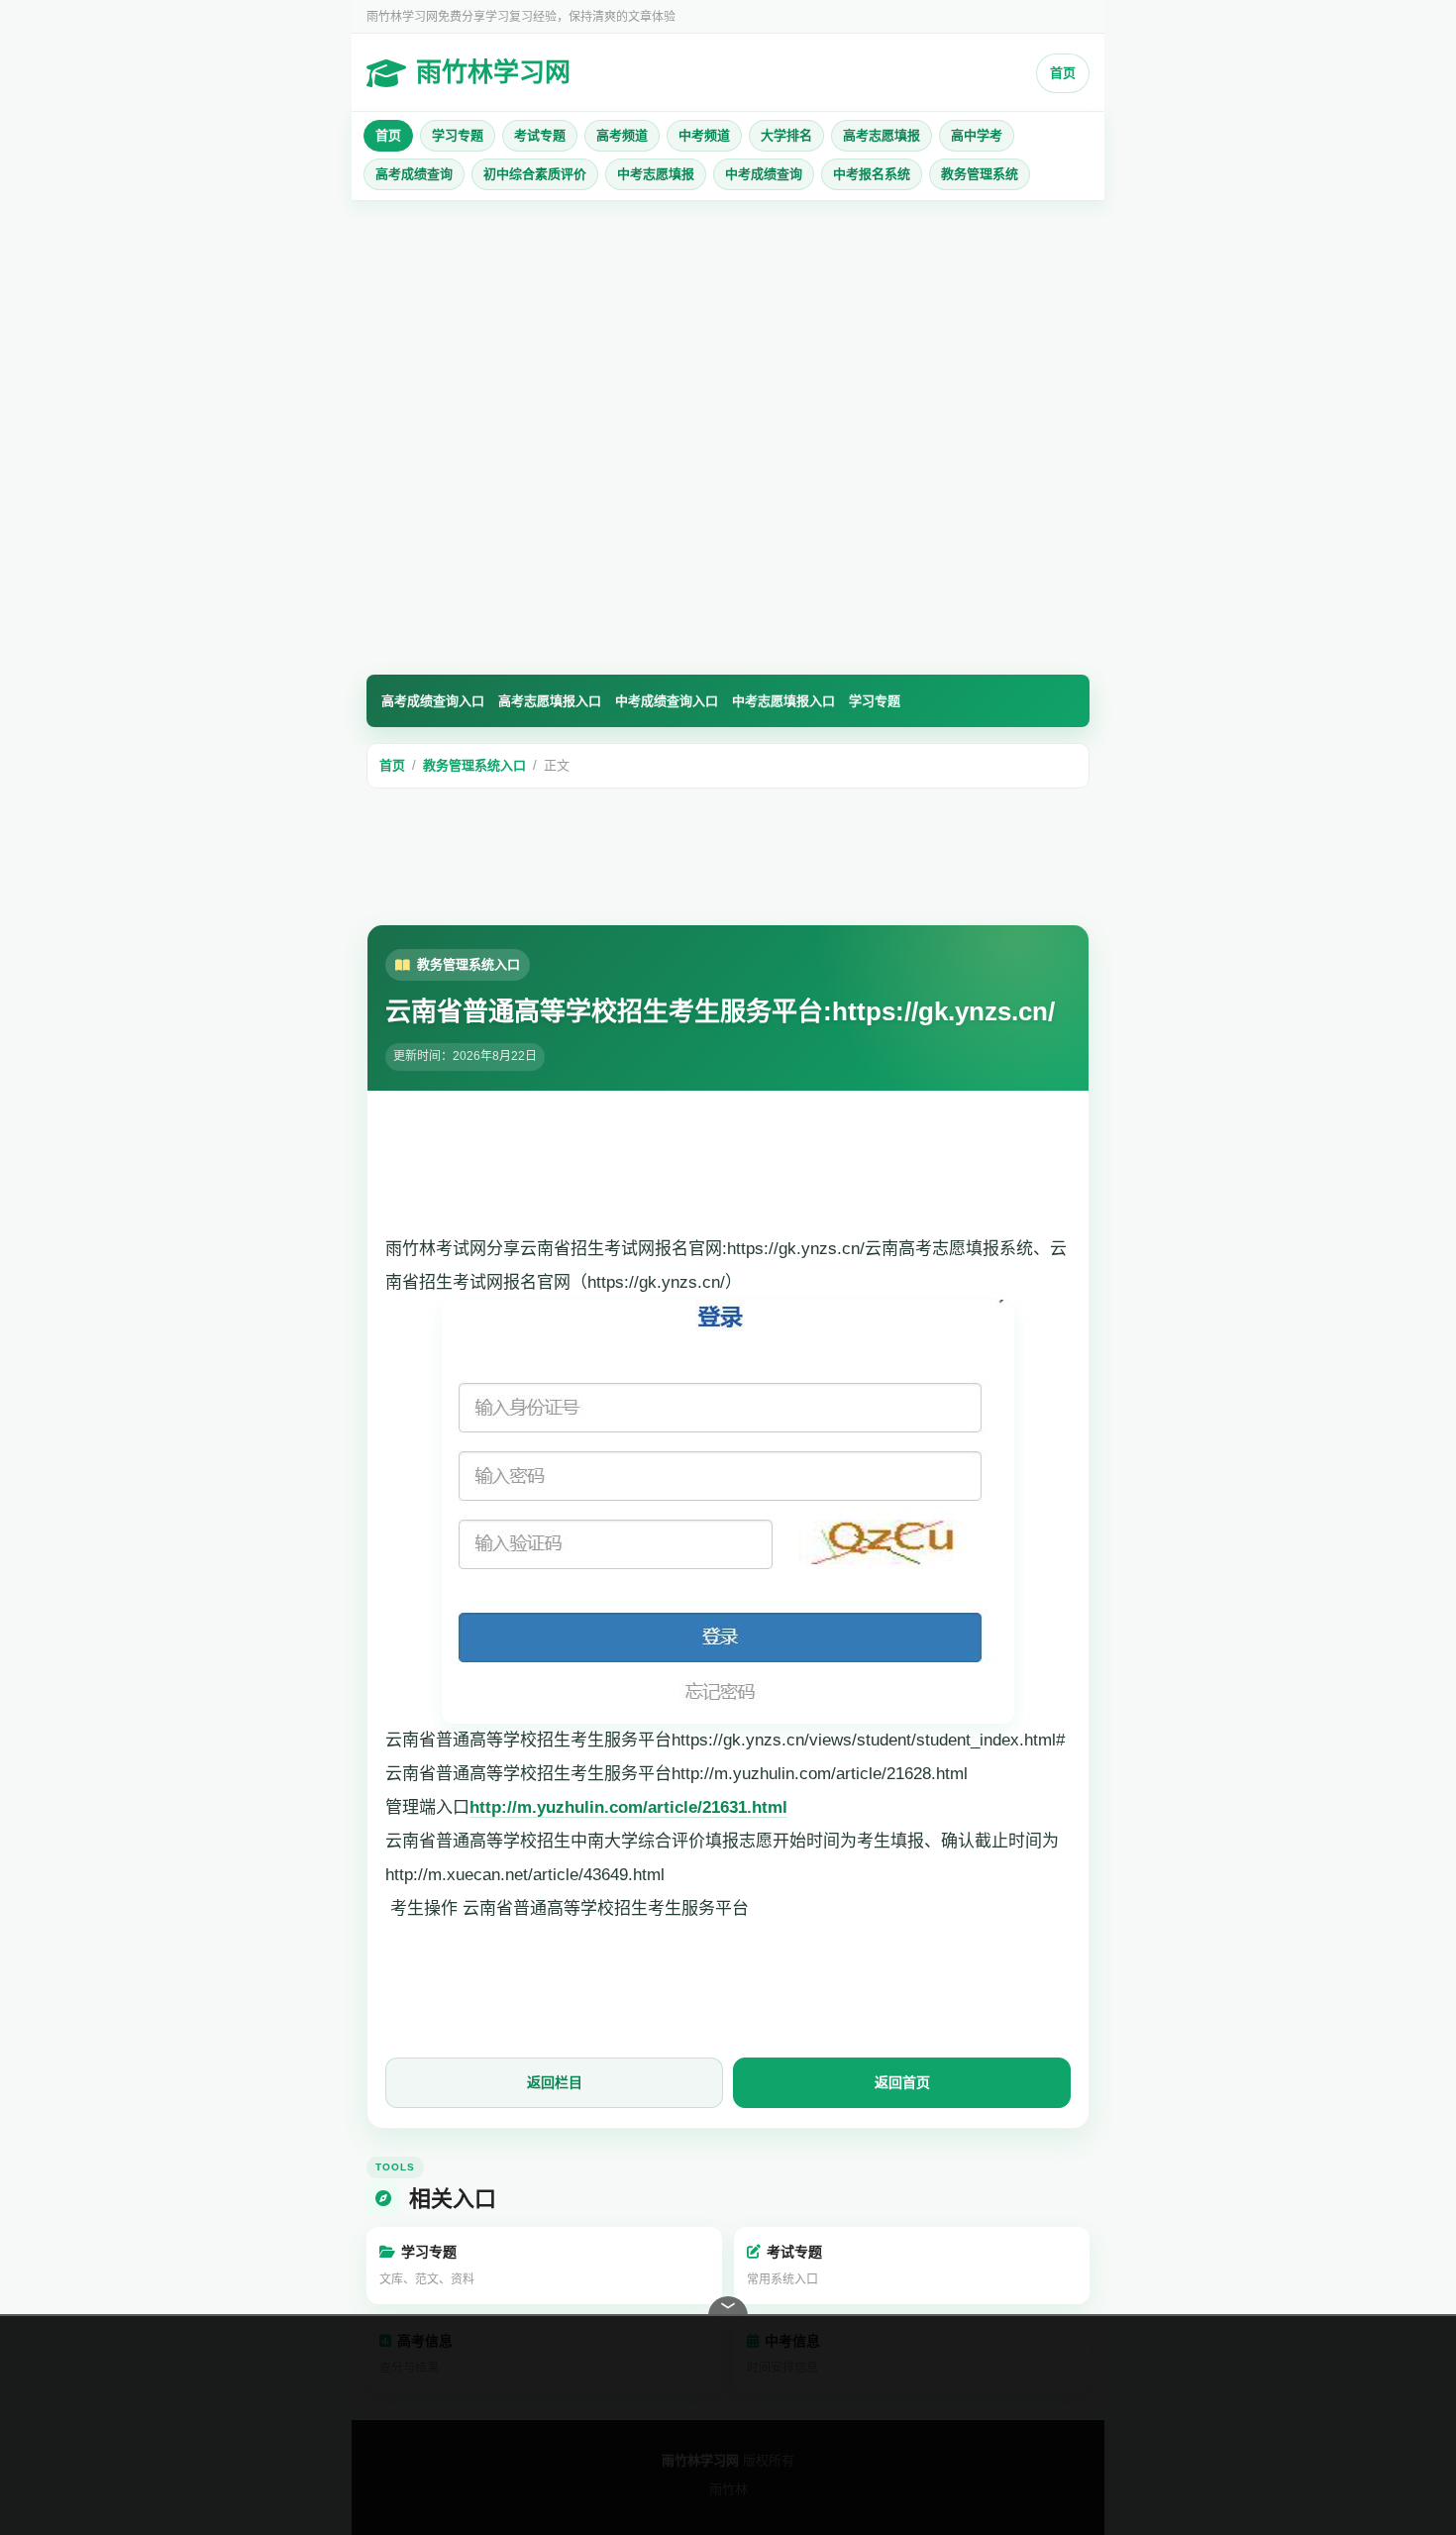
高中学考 (977, 135)
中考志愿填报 (656, 174)
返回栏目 (555, 2082)
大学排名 (786, 135)
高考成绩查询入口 (433, 701)
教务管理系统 (980, 174)
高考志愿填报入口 (550, 701)
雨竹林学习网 (493, 72)
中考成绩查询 (764, 174)
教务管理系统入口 (474, 765)
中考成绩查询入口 (667, 701)
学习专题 (458, 135)
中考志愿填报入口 (783, 701)
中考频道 (704, 135)
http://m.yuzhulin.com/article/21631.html (628, 1807)
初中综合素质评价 (535, 174)
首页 (1063, 73)
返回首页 (902, 2082)
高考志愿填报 (882, 135)
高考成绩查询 (414, 174)
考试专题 (540, 135)
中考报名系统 (872, 174)
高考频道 (622, 135)
